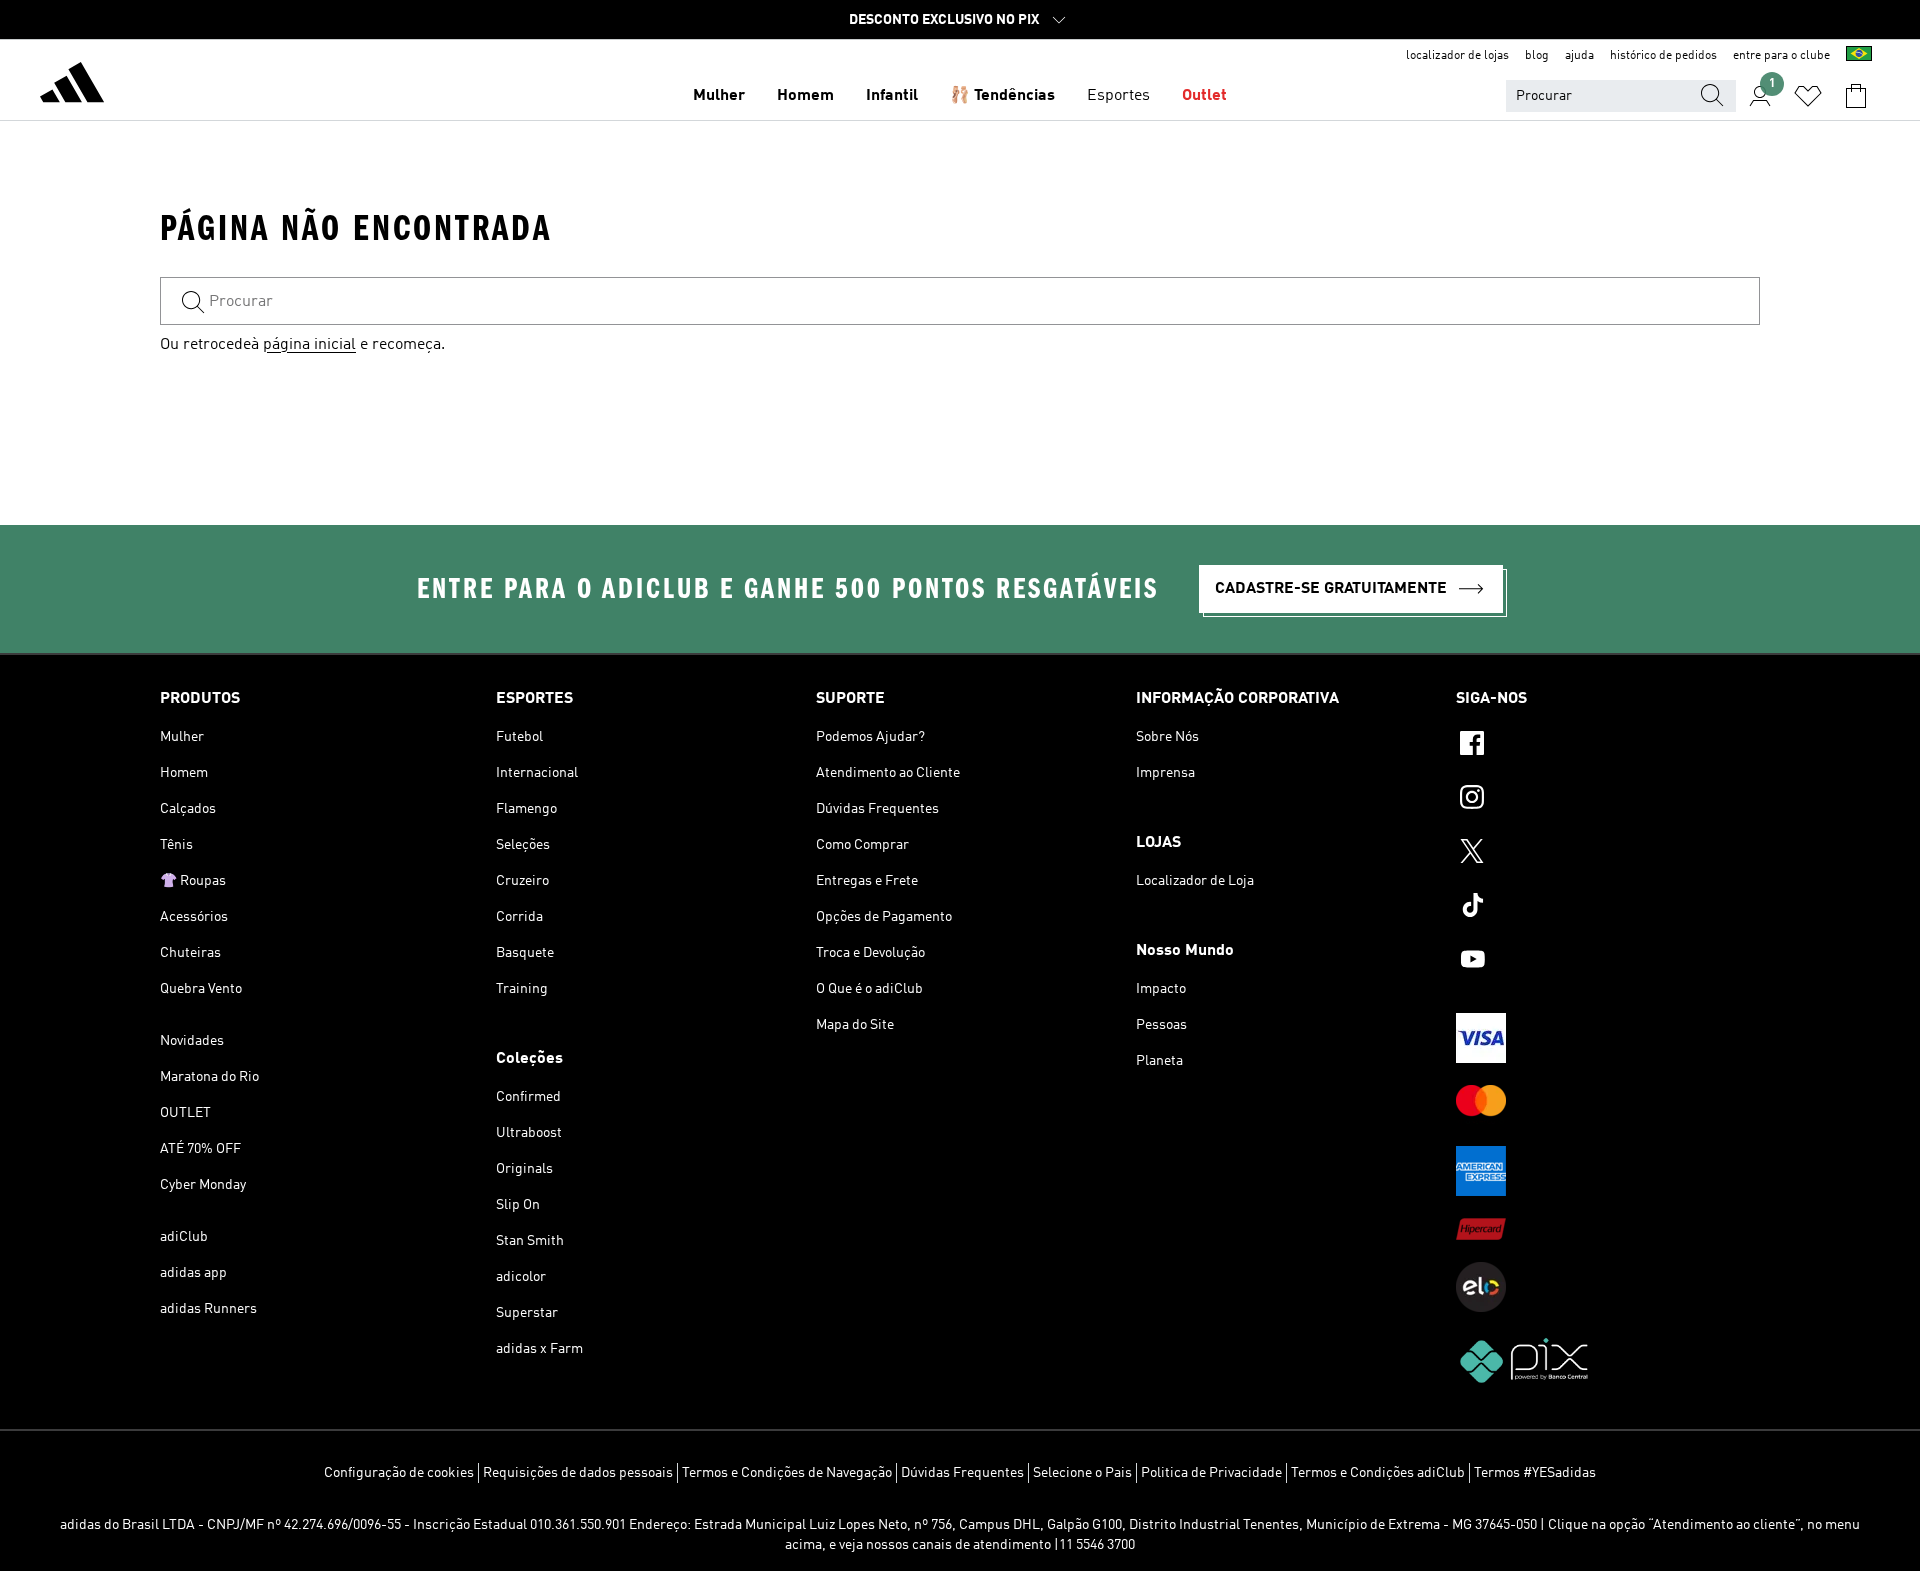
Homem (805, 96)
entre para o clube (1781, 56)
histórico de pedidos (1663, 56)
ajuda (1579, 56)
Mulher (719, 96)
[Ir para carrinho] (1856, 96)
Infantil (892, 96)
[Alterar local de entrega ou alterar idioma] (1859, 56)
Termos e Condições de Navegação (787, 1473)
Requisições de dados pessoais (578, 1473)
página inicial (309, 345)
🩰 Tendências (1002, 96)
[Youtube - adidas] (1608, 962)
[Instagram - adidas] (1608, 800)
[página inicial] (72, 86)
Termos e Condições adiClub (1378, 1473)
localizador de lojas (1457, 56)
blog (1537, 56)
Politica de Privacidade (1211, 1473)
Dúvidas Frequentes (962, 1473)
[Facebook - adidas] (1608, 746)
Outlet (1204, 96)
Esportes (1118, 96)
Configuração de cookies (399, 1473)
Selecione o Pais (1082, 1473)
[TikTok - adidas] (1608, 908)
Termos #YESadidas (1535, 1473)
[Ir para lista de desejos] (1808, 96)
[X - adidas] (1608, 854)
